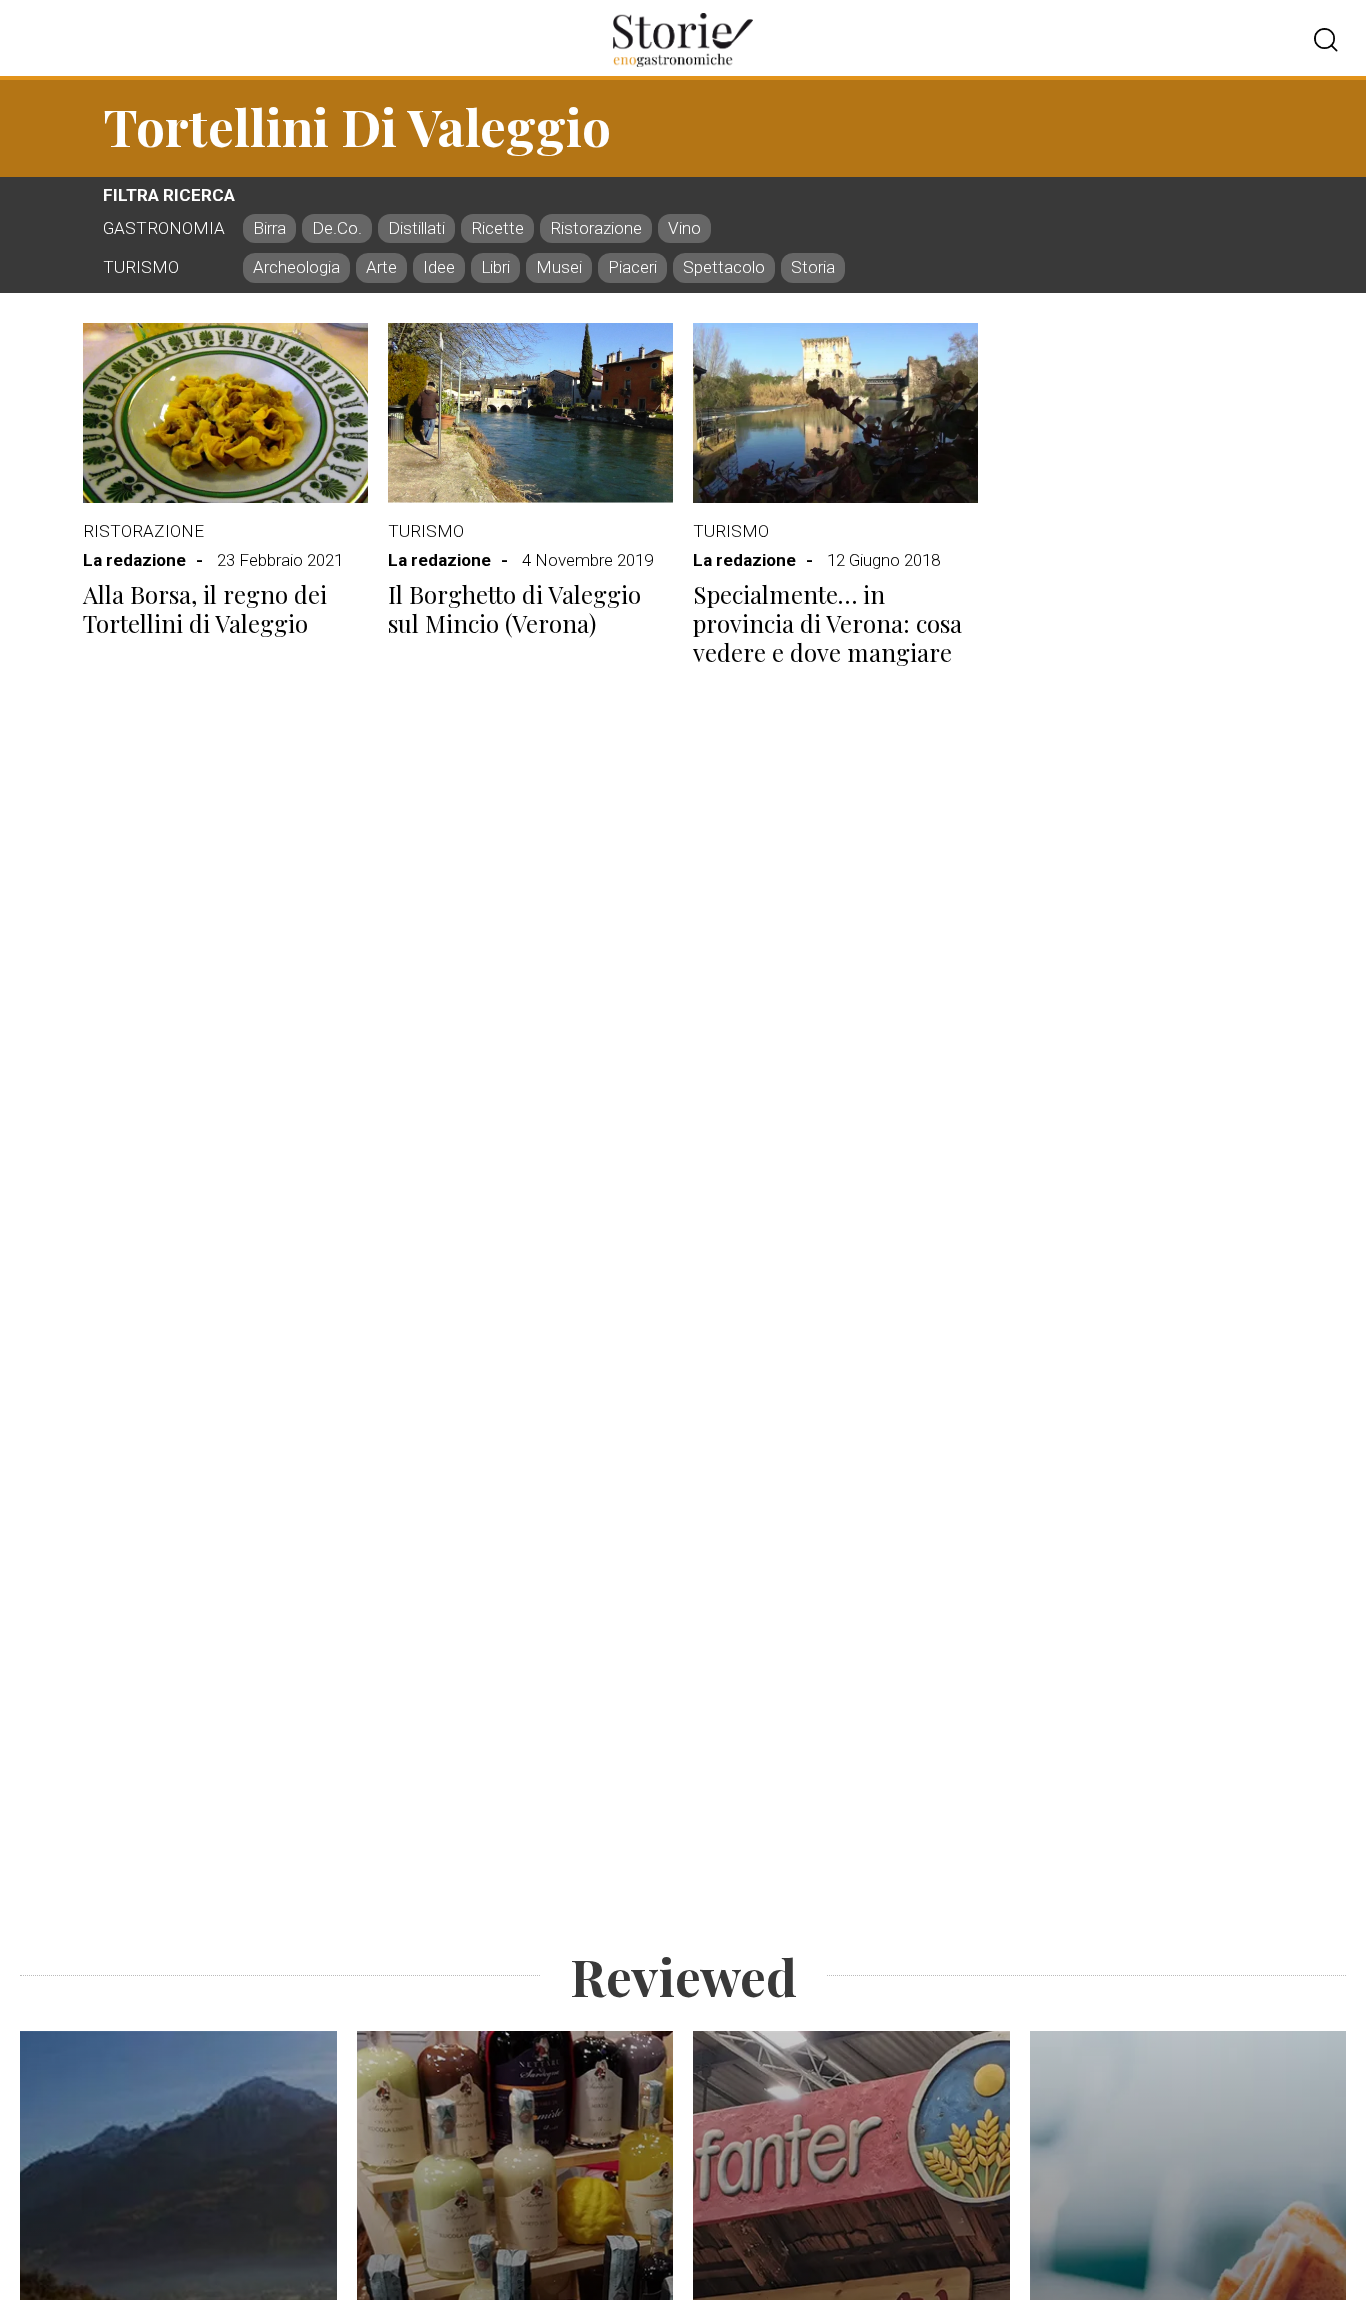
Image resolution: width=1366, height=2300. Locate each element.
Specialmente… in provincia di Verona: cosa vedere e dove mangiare (827, 623)
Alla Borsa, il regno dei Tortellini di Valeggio (205, 608)
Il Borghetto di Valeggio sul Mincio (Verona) (514, 608)
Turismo (426, 531)
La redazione (134, 560)
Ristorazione (143, 531)
